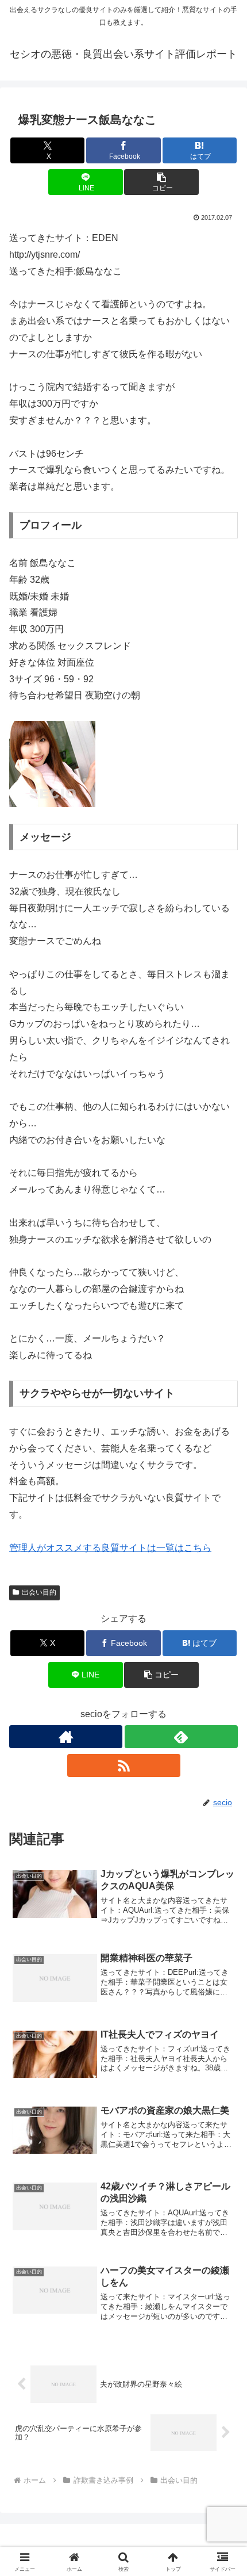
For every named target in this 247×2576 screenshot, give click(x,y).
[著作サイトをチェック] (66, 1737)
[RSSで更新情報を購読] (124, 1765)
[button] (161, 182)
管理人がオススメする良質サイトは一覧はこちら (110, 1548)
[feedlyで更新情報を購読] (181, 1737)
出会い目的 (39, 1592)
